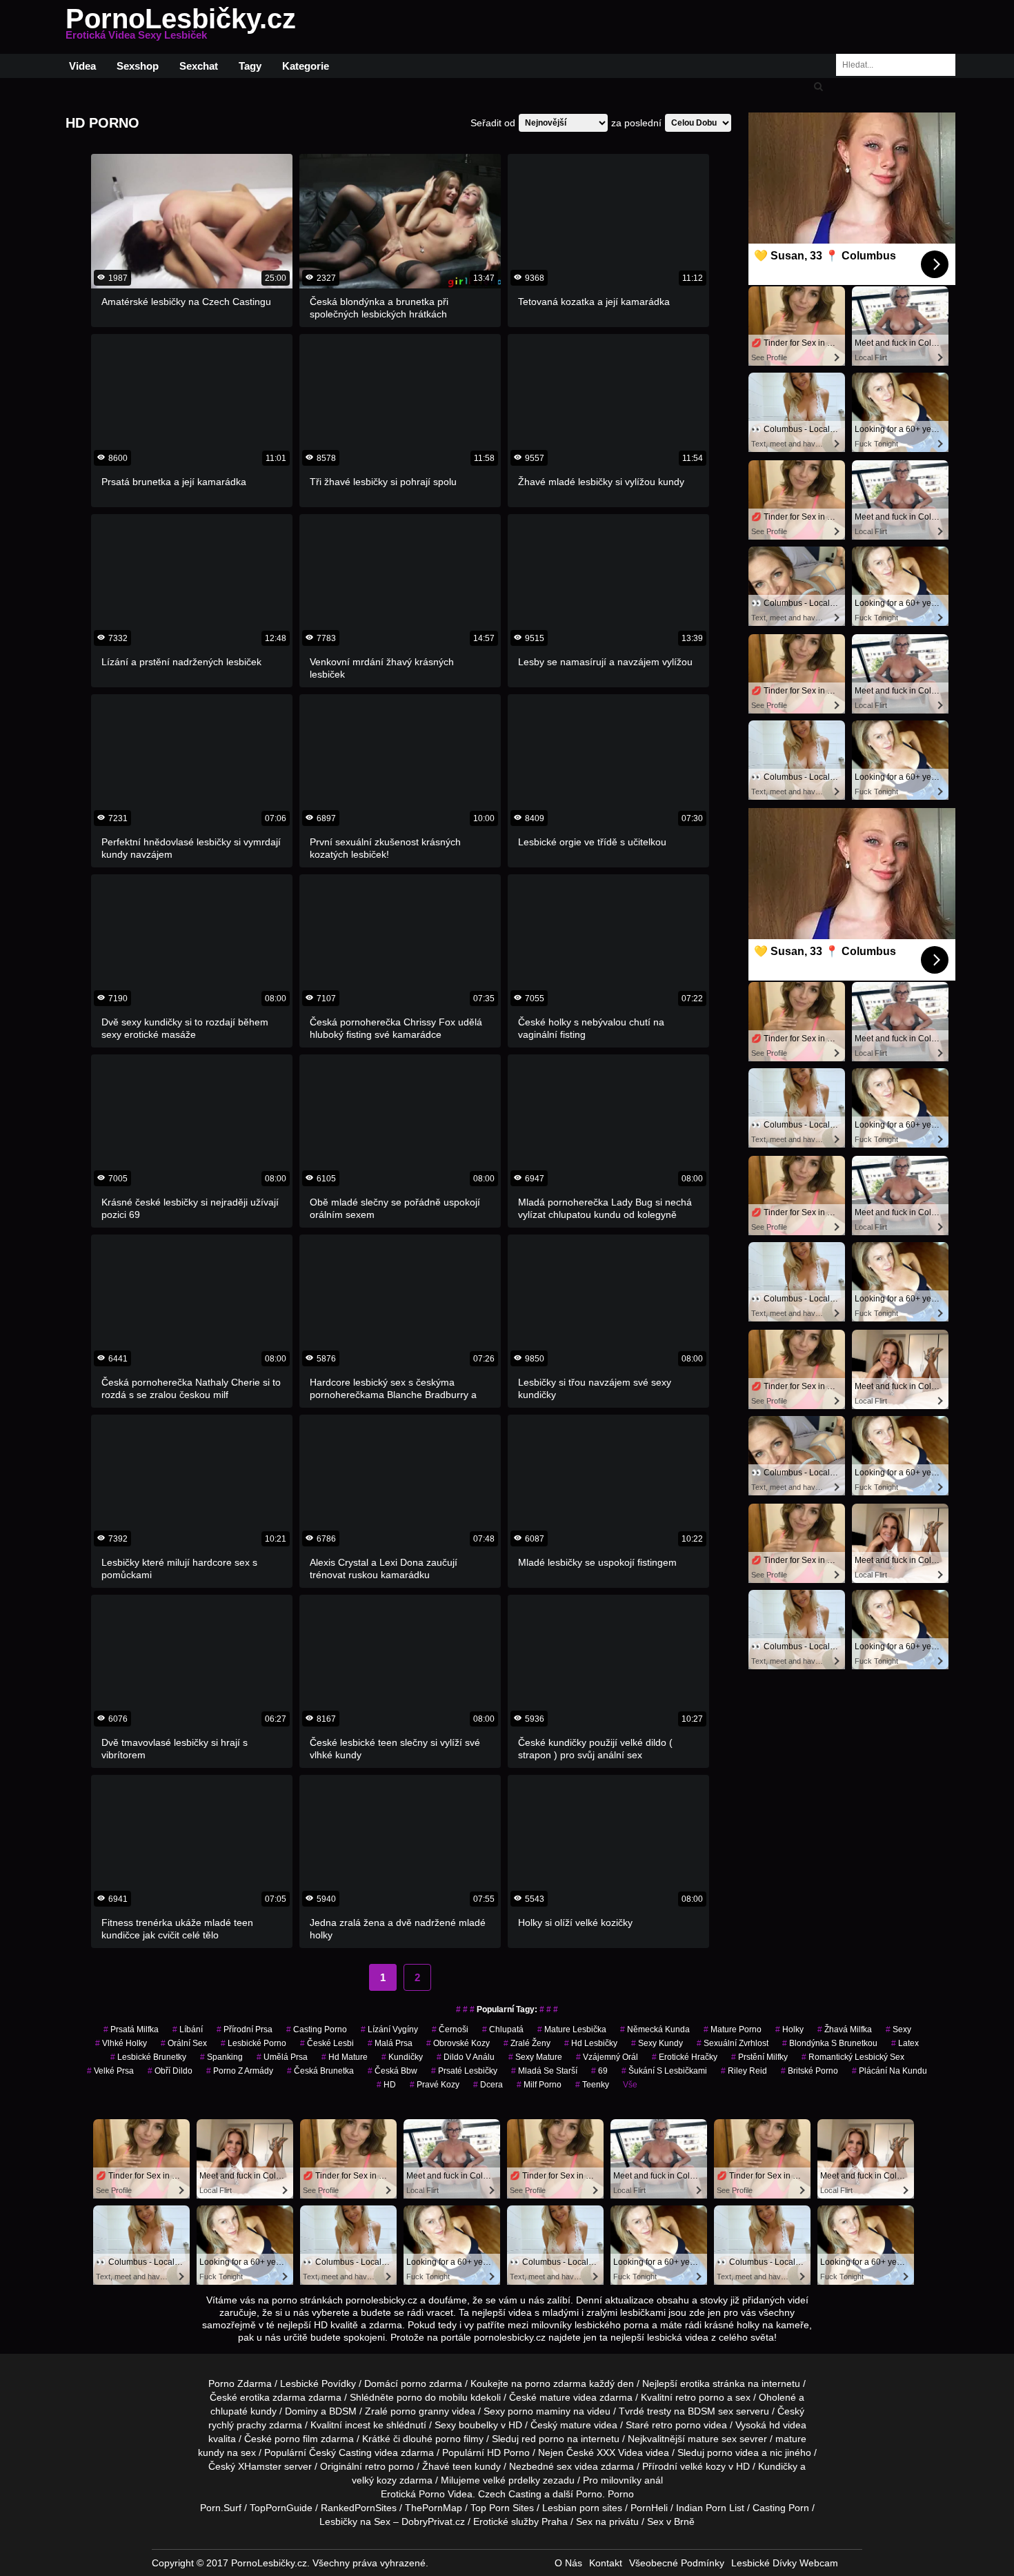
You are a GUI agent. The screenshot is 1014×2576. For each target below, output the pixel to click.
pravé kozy (435, 2085)
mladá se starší (544, 2071)
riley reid (744, 2071)
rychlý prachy (237, 2425)
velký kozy (374, 2480)
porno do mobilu (432, 2397)
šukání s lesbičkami (664, 2071)
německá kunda (655, 2029)
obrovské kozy (458, 2043)
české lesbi (327, 2043)
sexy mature (535, 2057)
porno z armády (240, 2071)
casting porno (317, 2029)
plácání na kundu (889, 2071)
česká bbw (392, 2071)
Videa (82, 66)
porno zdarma (556, 2383)
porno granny (420, 2411)
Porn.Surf (221, 2508)
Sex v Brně (671, 2521)
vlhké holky (121, 2043)
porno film (296, 2439)
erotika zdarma (273, 2397)
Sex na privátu (607, 2521)
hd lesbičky (591, 2043)
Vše (630, 2085)
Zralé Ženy (527, 2043)
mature (555, 2397)
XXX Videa (620, 2452)
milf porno (539, 2085)
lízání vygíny (389, 2029)
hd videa (788, 2425)
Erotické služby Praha (520, 2521)
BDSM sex (710, 2411)
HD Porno (508, 2452)
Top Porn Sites (502, 2508)
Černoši (450, 2029)
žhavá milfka (845, 2029)
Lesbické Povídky (318, 2383)
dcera (488, 2085)
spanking (221, 2057)
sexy (898, 2029)
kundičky (402, 2057)
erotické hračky (685, 2057)
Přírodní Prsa (245, 2029)
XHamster (260, 2466)
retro (375, 2466)
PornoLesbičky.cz (181, 27)
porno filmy (459, 2439)
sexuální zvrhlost (733, 2043)
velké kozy (703, 2466)
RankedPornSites (359, 2508)
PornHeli (649, 2508)
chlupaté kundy (243, 2411)
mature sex (712, 2439)
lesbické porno (254, 2043)
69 (599, 2071)
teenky (592, 2085)
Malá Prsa (390, 2043)
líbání (188, 2029)
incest (358, 2425)
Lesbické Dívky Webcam (785, 2563)
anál (654, 2480)
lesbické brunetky (148, 2057)
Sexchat (199, 66)
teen (462, 2466)
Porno (589, 2494)
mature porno (733, 2029)
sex (564, 2466)
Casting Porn (781, 2508)
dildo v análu (466, 2057)
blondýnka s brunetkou (830, 2043)
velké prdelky (511, 2480)
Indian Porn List (710, 2508)
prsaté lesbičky (464, 2071)
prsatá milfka (131, 2029)
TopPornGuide (281, 2508)
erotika (695, 2383)
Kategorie (306, 66)
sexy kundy (657, 2043)
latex (905, 2043)
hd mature (345, 2057)
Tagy (250, 66)
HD (386, 2085)
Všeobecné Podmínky (677, 2563)
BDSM (343, 2411)
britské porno (809, 2071)
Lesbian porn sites (582, 2508)
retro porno (700, 2397)
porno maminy (539, 2411)
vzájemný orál (607, 2057)
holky (789, 2029)
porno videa (733, 2452)
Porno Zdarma (240, 2383)
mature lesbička (572, 2029)
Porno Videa (446, 2494)
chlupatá (503, 2029)
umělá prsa (282, 2057)
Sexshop (138, 66)
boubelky (478, 2425)
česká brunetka (320, 2071)
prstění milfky (759, 2057)
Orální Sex (184, 2043)
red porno (543, 2439)
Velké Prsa (110, 2071)
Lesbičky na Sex (355, 2521)
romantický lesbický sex (853, 2057)
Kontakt (606, 2563)
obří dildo (170, 2071)
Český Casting (340, 2452)
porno (414, 2383)
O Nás (568, 2563)
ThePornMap (434, 2508)
